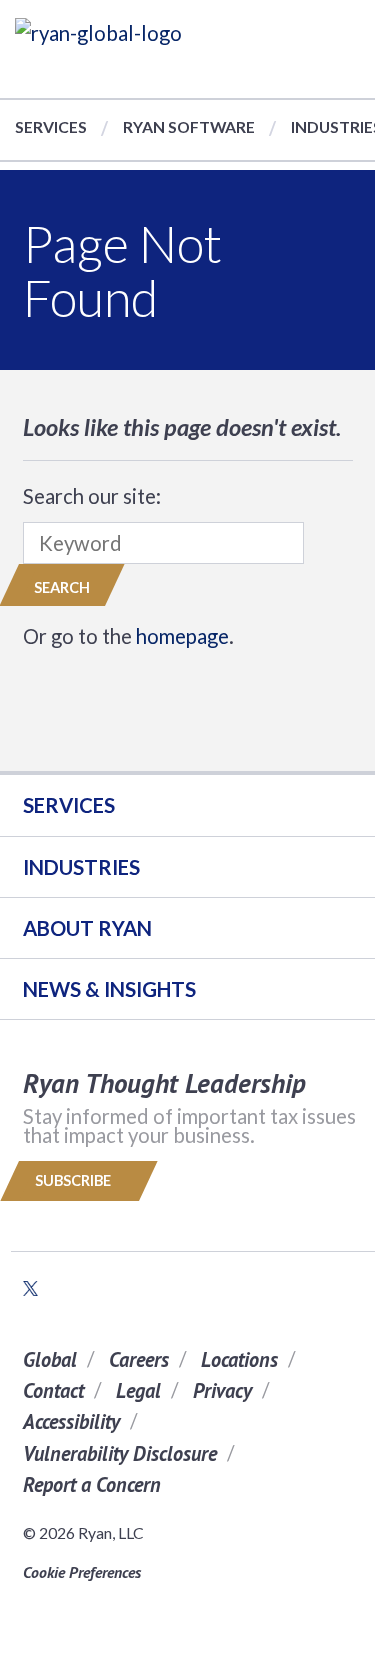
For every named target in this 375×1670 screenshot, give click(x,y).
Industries (81, 867)
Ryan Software (189, 126)
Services (51, 126)
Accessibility (71, 1421)
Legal (138, 1390)
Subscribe (74, 1180)
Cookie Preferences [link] (82, 1572)
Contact (53, 1390)
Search (62, 587)
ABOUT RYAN (87, 928)
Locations (239, 1359)
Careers (139, 1359)
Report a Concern (92, 1484)
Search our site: (92, 496)
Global (50, 1359)
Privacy (222, 1390)
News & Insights (109, 989)
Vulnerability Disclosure (120, 1453)
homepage (182, 636)
